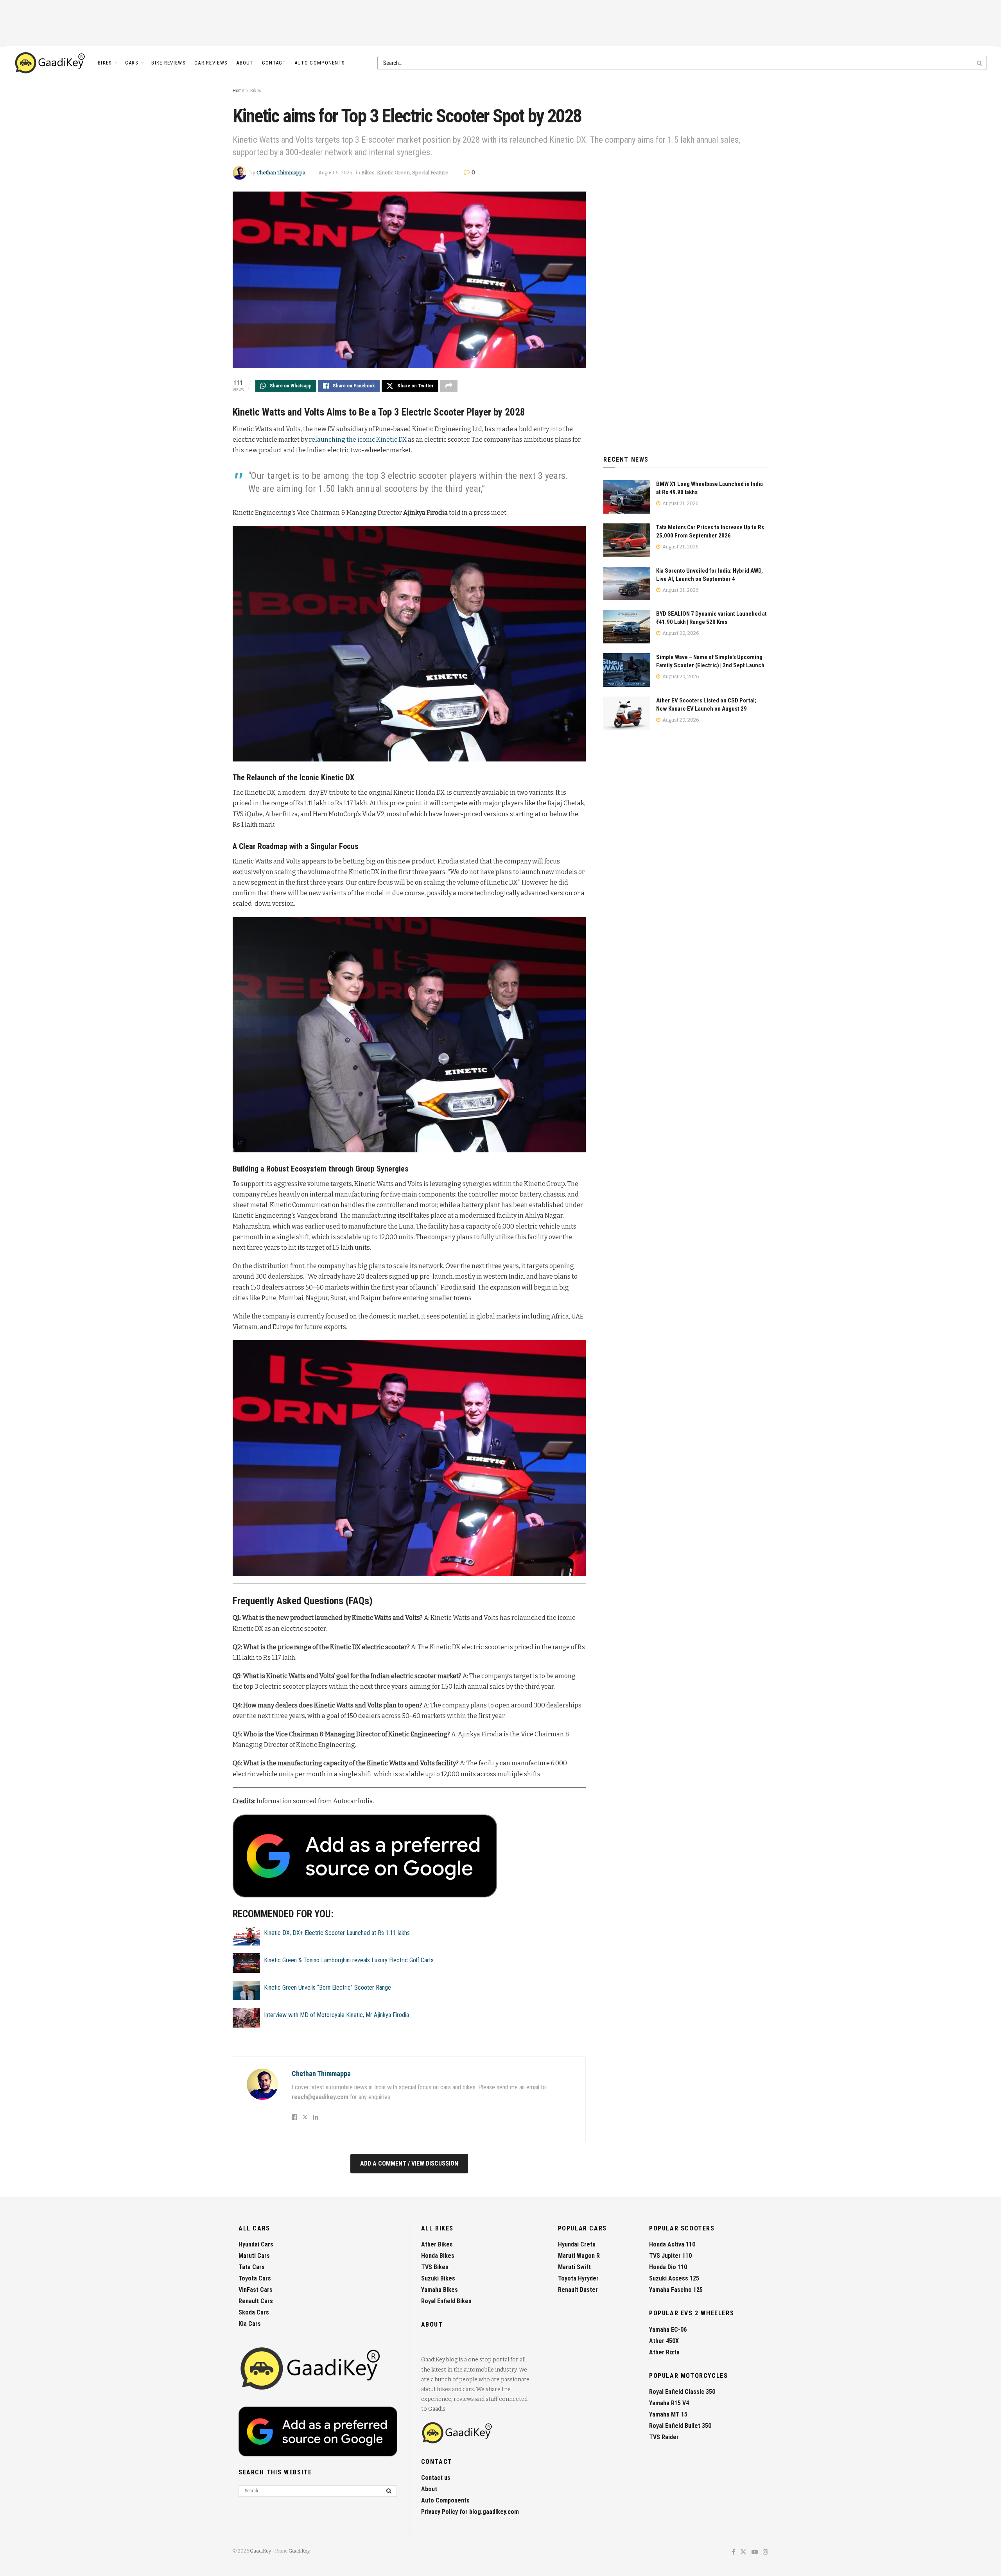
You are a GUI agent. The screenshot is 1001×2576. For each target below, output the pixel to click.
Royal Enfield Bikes (446, 2301)
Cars (132, 63)
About (245, 63)
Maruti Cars (254, 2256)
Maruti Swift (574, 2267)
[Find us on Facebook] (733, 2552)
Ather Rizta (664, 2352)
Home (238, 91)
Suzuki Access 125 (674, 2278)
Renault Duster (578, 2290)
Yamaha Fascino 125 (676, 2290)
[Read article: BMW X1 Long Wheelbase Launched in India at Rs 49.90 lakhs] (627, 497)
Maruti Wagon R (579, 2256)
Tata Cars (252, 2267)
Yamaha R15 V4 (669, 2403)
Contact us (436, 2478)
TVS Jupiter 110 (670, 2256)
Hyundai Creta (577, 2244)
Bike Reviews (169, 63)
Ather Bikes (437, 2244)
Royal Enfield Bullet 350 (680, 2426)
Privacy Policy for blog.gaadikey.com (470, 2512)
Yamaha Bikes (440, 2290)
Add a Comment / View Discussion (409, 2163)
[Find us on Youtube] (755, 2552)
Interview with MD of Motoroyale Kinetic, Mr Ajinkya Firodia (336, 2015)
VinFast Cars (256, 2290)
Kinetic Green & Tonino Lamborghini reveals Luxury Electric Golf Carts (349, 1960)
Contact (274, 63)
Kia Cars (250, 2324)
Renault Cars (256, 2301)
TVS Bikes (435, 2267)
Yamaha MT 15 (668, 2414)
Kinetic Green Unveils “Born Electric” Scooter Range (327, 1988)
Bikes (105, 63)
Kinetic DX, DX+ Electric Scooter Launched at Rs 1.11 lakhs (337, 1933)
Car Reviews (211, 63)
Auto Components (320, 63)
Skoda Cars (254, 2312)
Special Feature (430, 173)
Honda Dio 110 (668, 2267)
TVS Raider (664, 2437)
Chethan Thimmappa (281, 173)
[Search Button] (980, 63)
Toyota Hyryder (578, 2278)
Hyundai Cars (256, 2244)
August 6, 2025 (335, 173)
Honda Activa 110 (672, 2244)
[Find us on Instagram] (766, 2552)
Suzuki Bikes (438, 2278)
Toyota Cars (255, 2278)
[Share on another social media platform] (449, 386)
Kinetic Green (393, 173)
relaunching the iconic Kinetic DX (358, 440)
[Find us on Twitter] (743, 2552)
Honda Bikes (438, 2256)
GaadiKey (260, 2551)
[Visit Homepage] (50, 63)
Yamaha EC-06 (668, 2330)
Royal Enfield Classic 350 (682, 2392)
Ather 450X (664, 2341)
